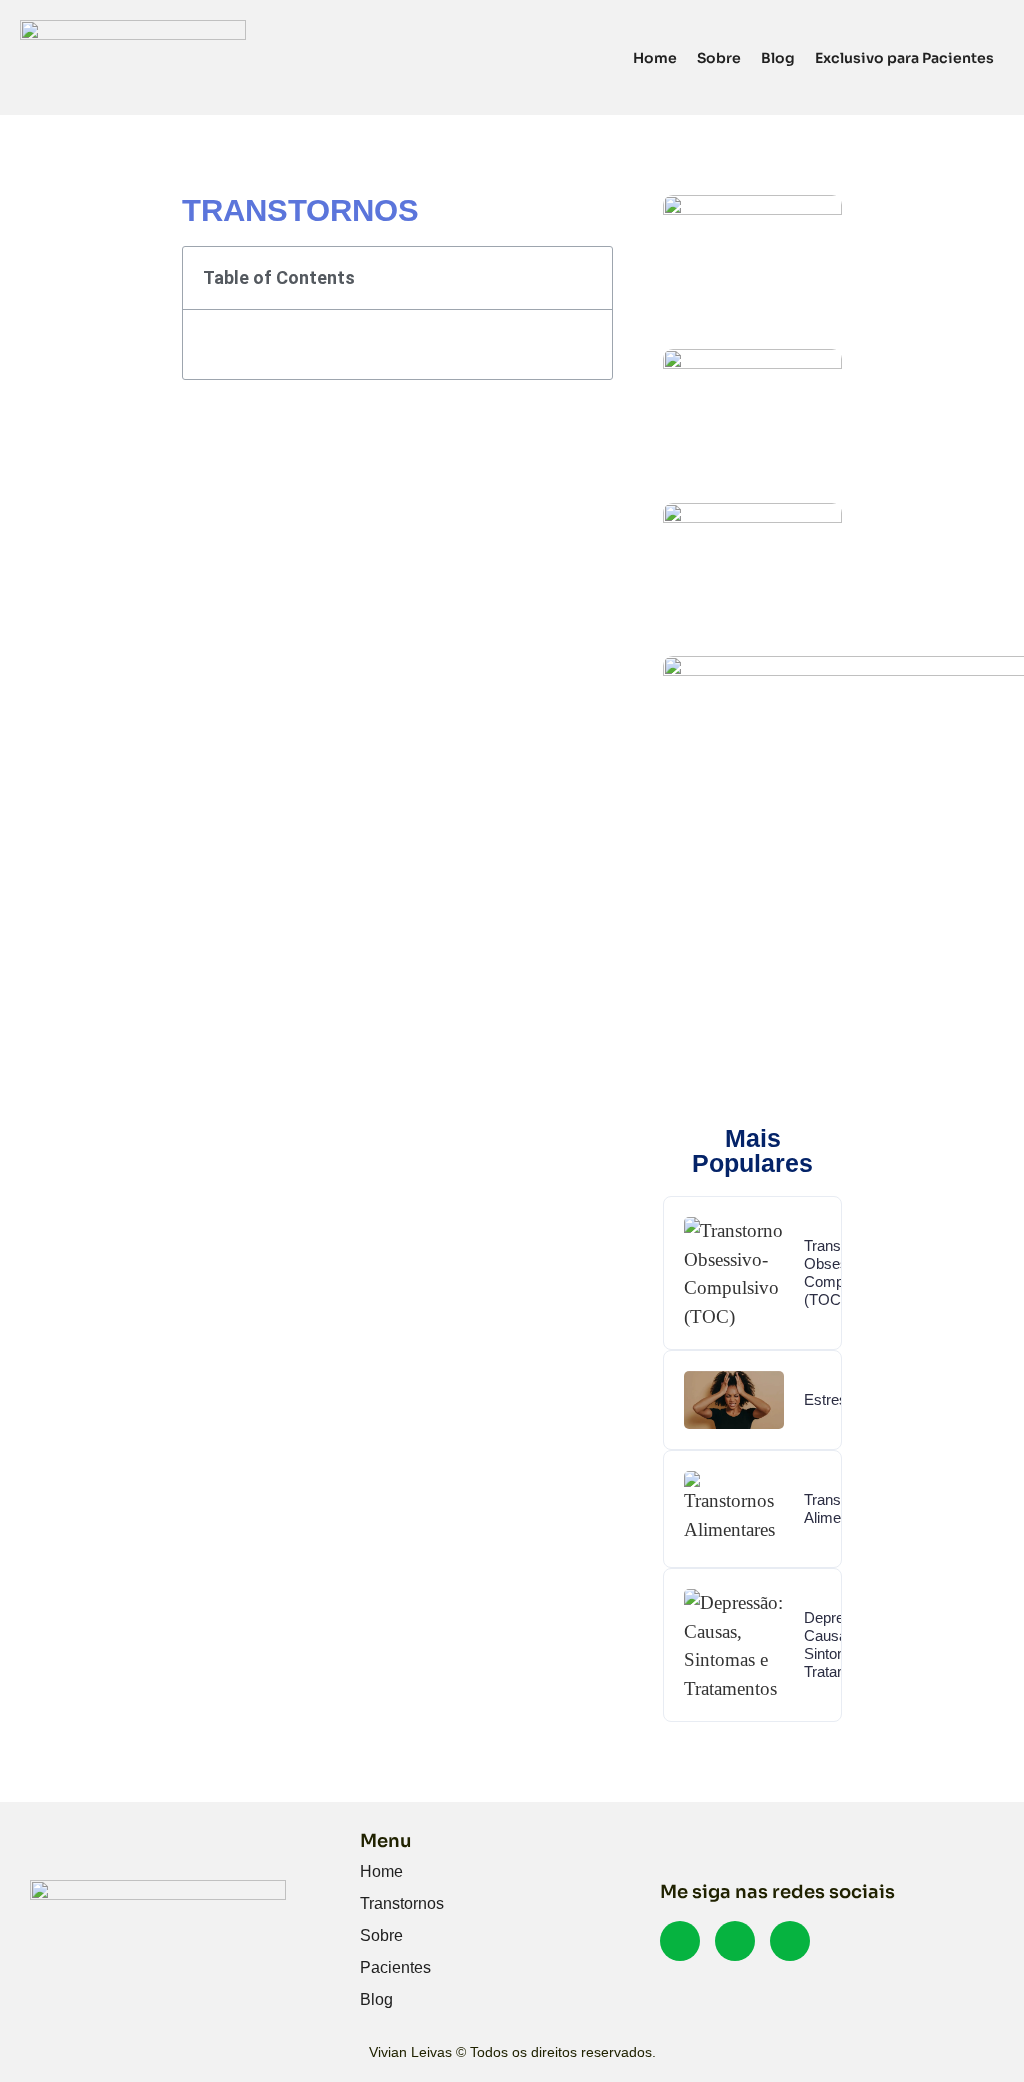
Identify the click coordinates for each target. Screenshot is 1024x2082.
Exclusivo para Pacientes (904, 58)
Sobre (719, 58)
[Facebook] (680, 1941)
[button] (584, 278)
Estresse (833, 1399)
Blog (778, 58)
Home (655, 58)
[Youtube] (735, 1941)
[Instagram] (790, 1941)
